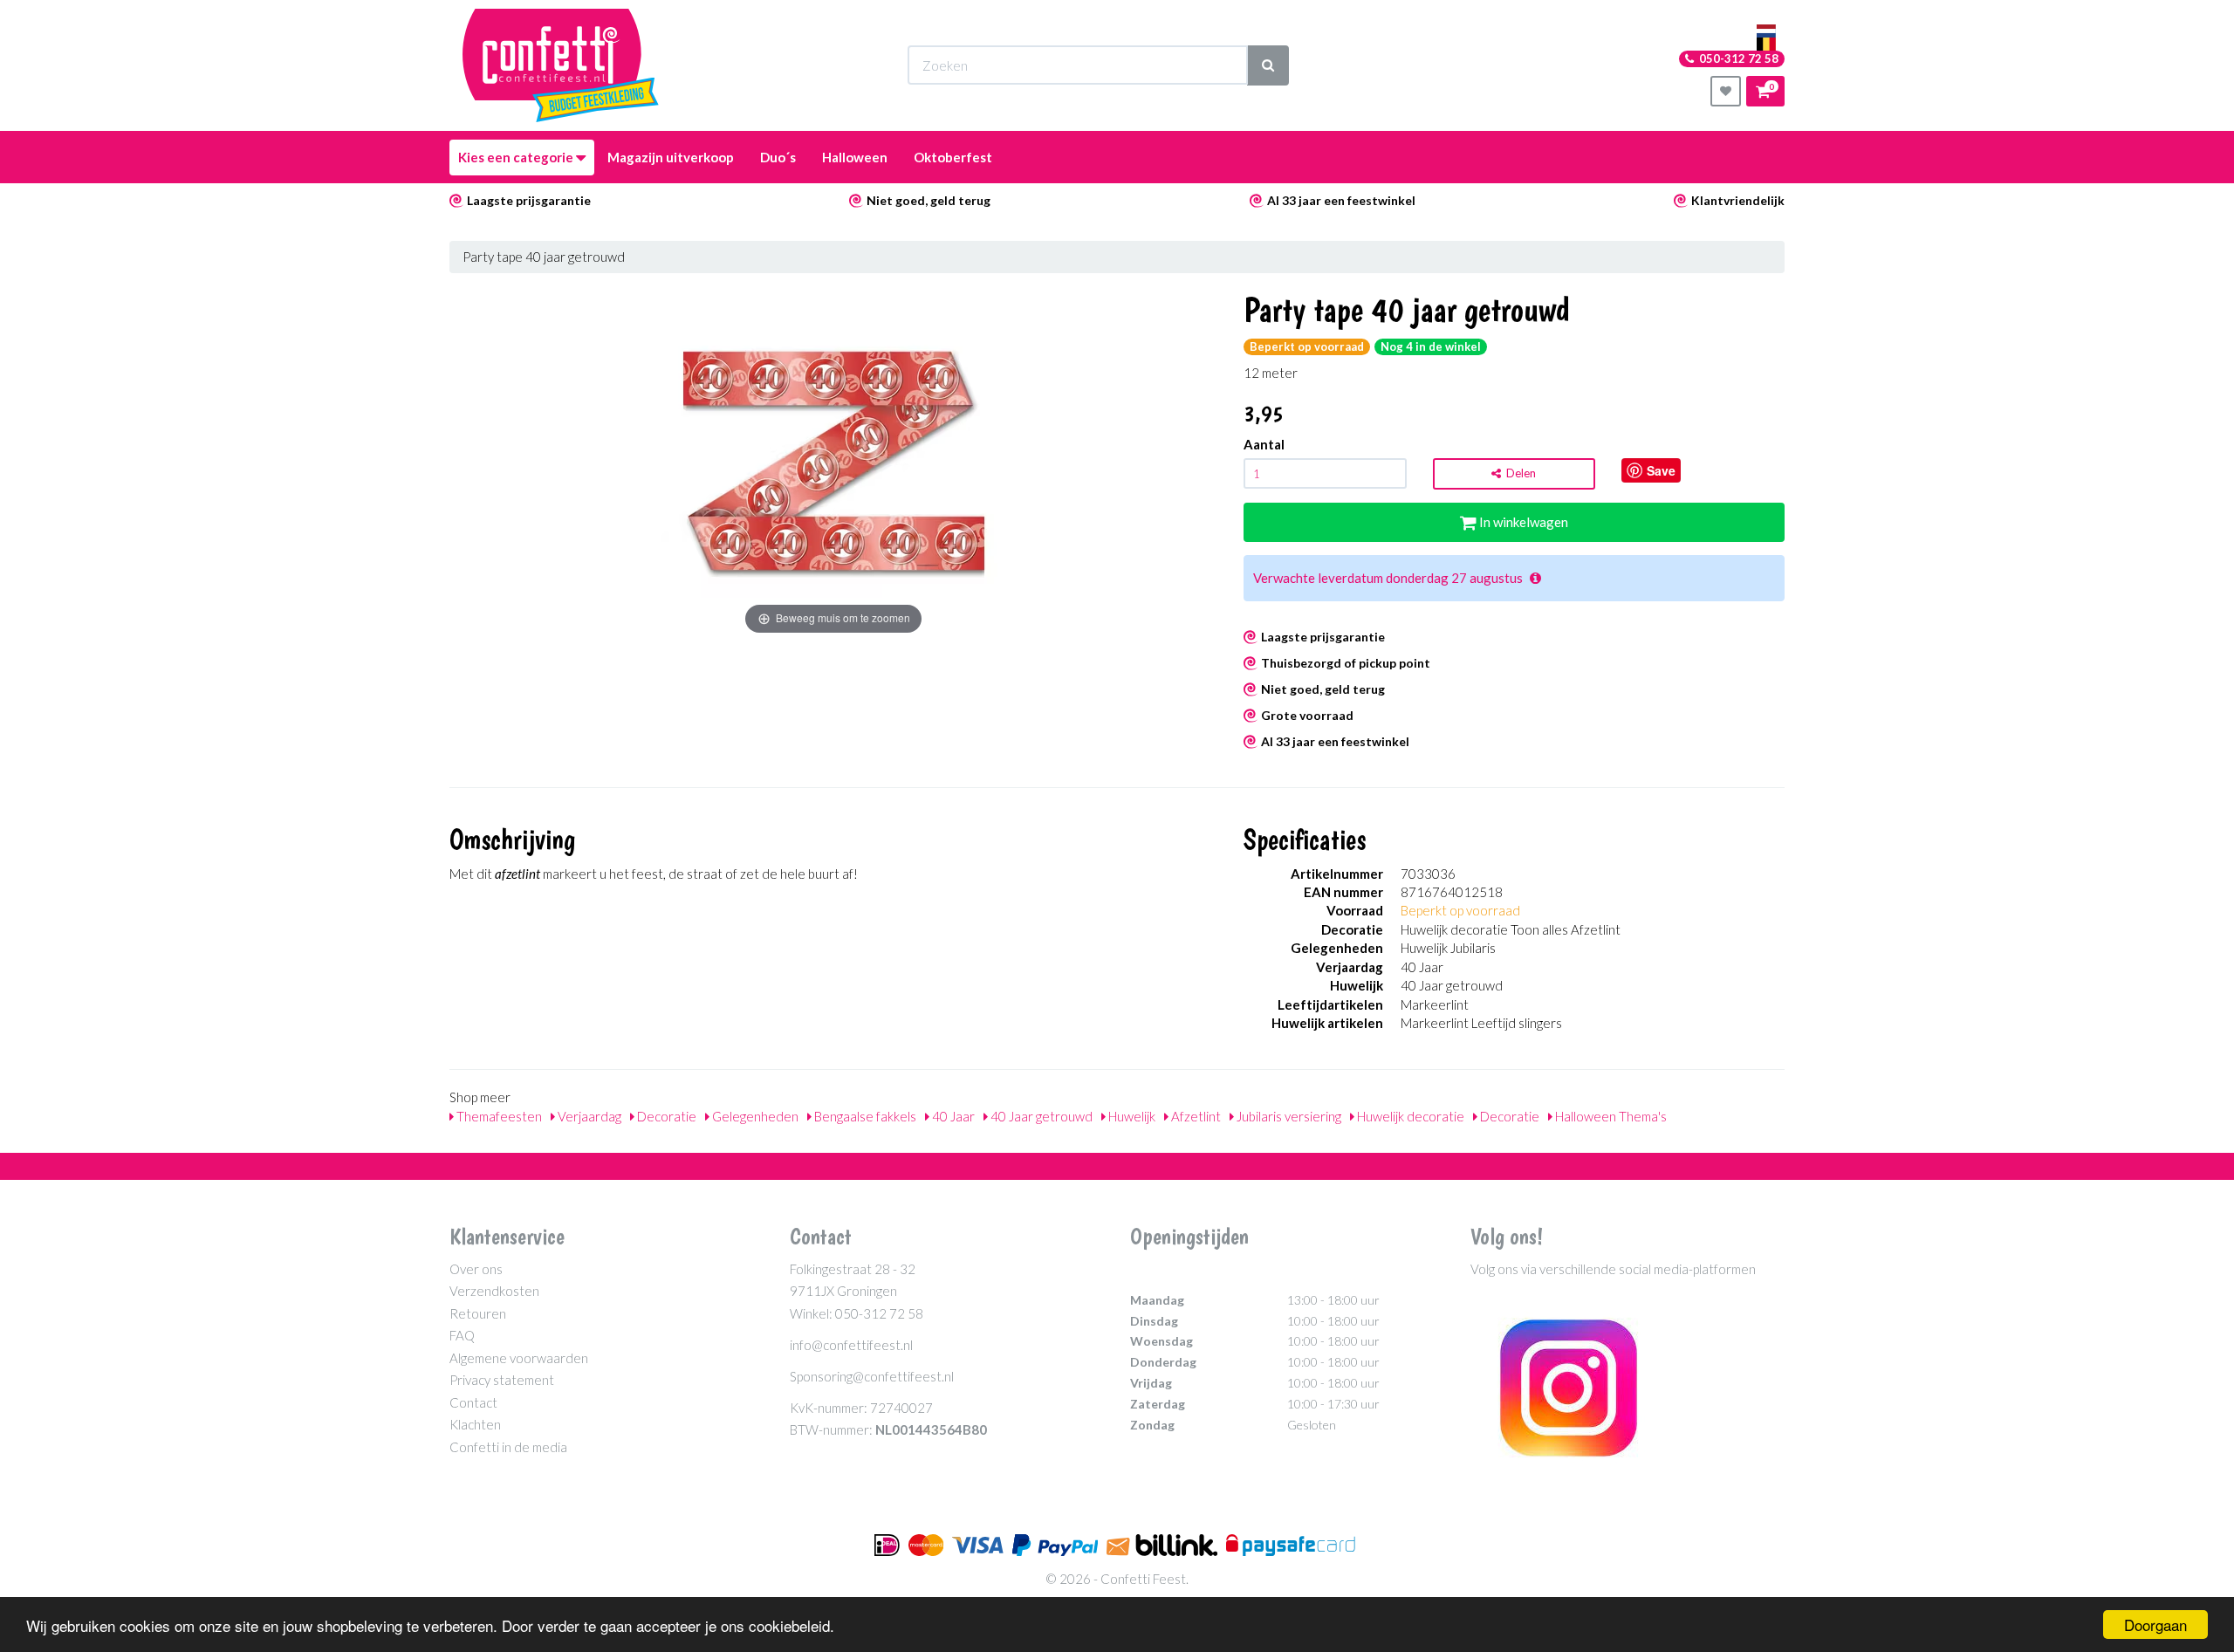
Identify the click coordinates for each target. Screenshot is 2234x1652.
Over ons (476, 1269)
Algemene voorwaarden (519, 1358)
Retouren (478, 1313)
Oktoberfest (953, 157)
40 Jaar (952, 1116)
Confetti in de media (508, 1447)
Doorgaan (2155, 1625)
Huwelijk (1131, 1116)
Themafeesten (498, 1116)
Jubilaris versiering (1288, 1116)
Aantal (1264, 444)
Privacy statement (502, 1380)
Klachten (475, 1424)
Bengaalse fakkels (864, 1116)
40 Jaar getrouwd (1040, 1116)
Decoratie (665, 1116)
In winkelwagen (1522, 522)
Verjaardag (588, 1116)
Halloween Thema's (1610, 1116)
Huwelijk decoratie (1409, 1116)
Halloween (855, 157)
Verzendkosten (494, 1291)
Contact (473, 1402)
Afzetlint (1195, 1116)
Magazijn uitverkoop (671, 157)
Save (1661, 470)
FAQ (462, 1335)
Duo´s (778, 157)
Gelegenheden (754, 1116)
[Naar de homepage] (561, 65)
